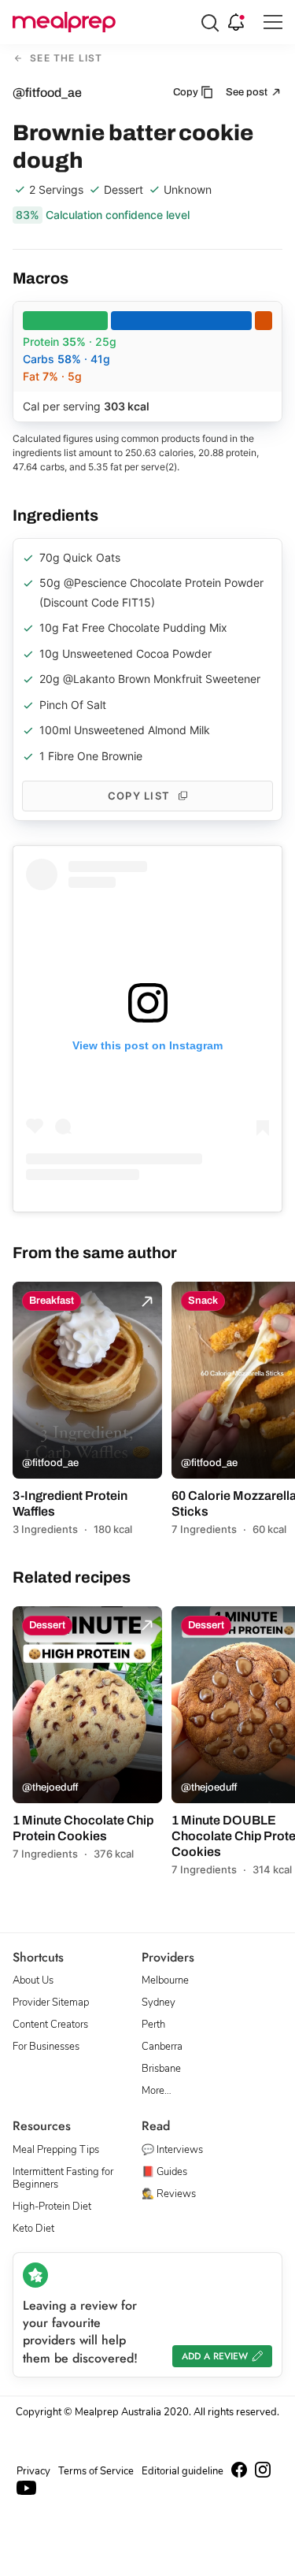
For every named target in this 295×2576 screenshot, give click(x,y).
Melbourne (165, 1980)
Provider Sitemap (51, 2003)
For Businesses (46, 2047)
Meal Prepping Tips (56, 2150)
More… (157, 2091)
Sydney (159, 2003)
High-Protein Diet (52, 2207)
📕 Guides (164, 2172)
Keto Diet (33, 2229)
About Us (33, 1980)
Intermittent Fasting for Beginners (63, 2178)
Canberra (162, 2047)
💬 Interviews (172, 2150)
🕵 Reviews (169, 2194)
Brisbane (161, 2069)
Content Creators (50, 2025)
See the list (65, 59)
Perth (153, 2025)
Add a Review (215, 2356)
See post (248, 92)
